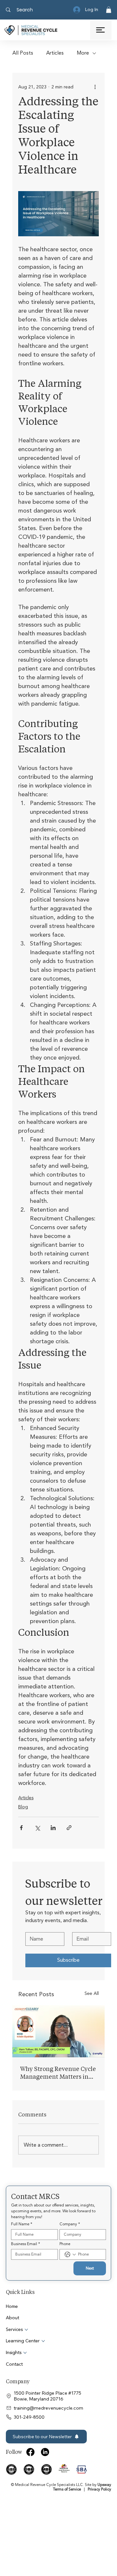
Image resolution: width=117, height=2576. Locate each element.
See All (92, 1993)
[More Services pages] (26, 2330)
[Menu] (101, 30)
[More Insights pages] (25, 2353)
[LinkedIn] (45, 2452)
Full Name (22, 2224)
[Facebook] (30, 2452)
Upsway (104, 2485)
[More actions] (95, 87)
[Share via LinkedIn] (53, 1828)
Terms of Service (67, 2489)
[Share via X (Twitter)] (37, 1828)
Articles (55, 53)
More (83, 53)
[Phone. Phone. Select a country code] (70, 2255)
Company (70, 2224)
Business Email (26, 2244)
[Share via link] (69, 1828)
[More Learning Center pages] (43, 2341)
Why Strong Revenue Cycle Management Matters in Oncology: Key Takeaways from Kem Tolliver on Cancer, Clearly (58, 2073)
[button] (109, 10)
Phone (65, 2244)
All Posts (23, 53)
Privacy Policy (99, 2489)
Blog (23, 1807)
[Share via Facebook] (21, 1828)
